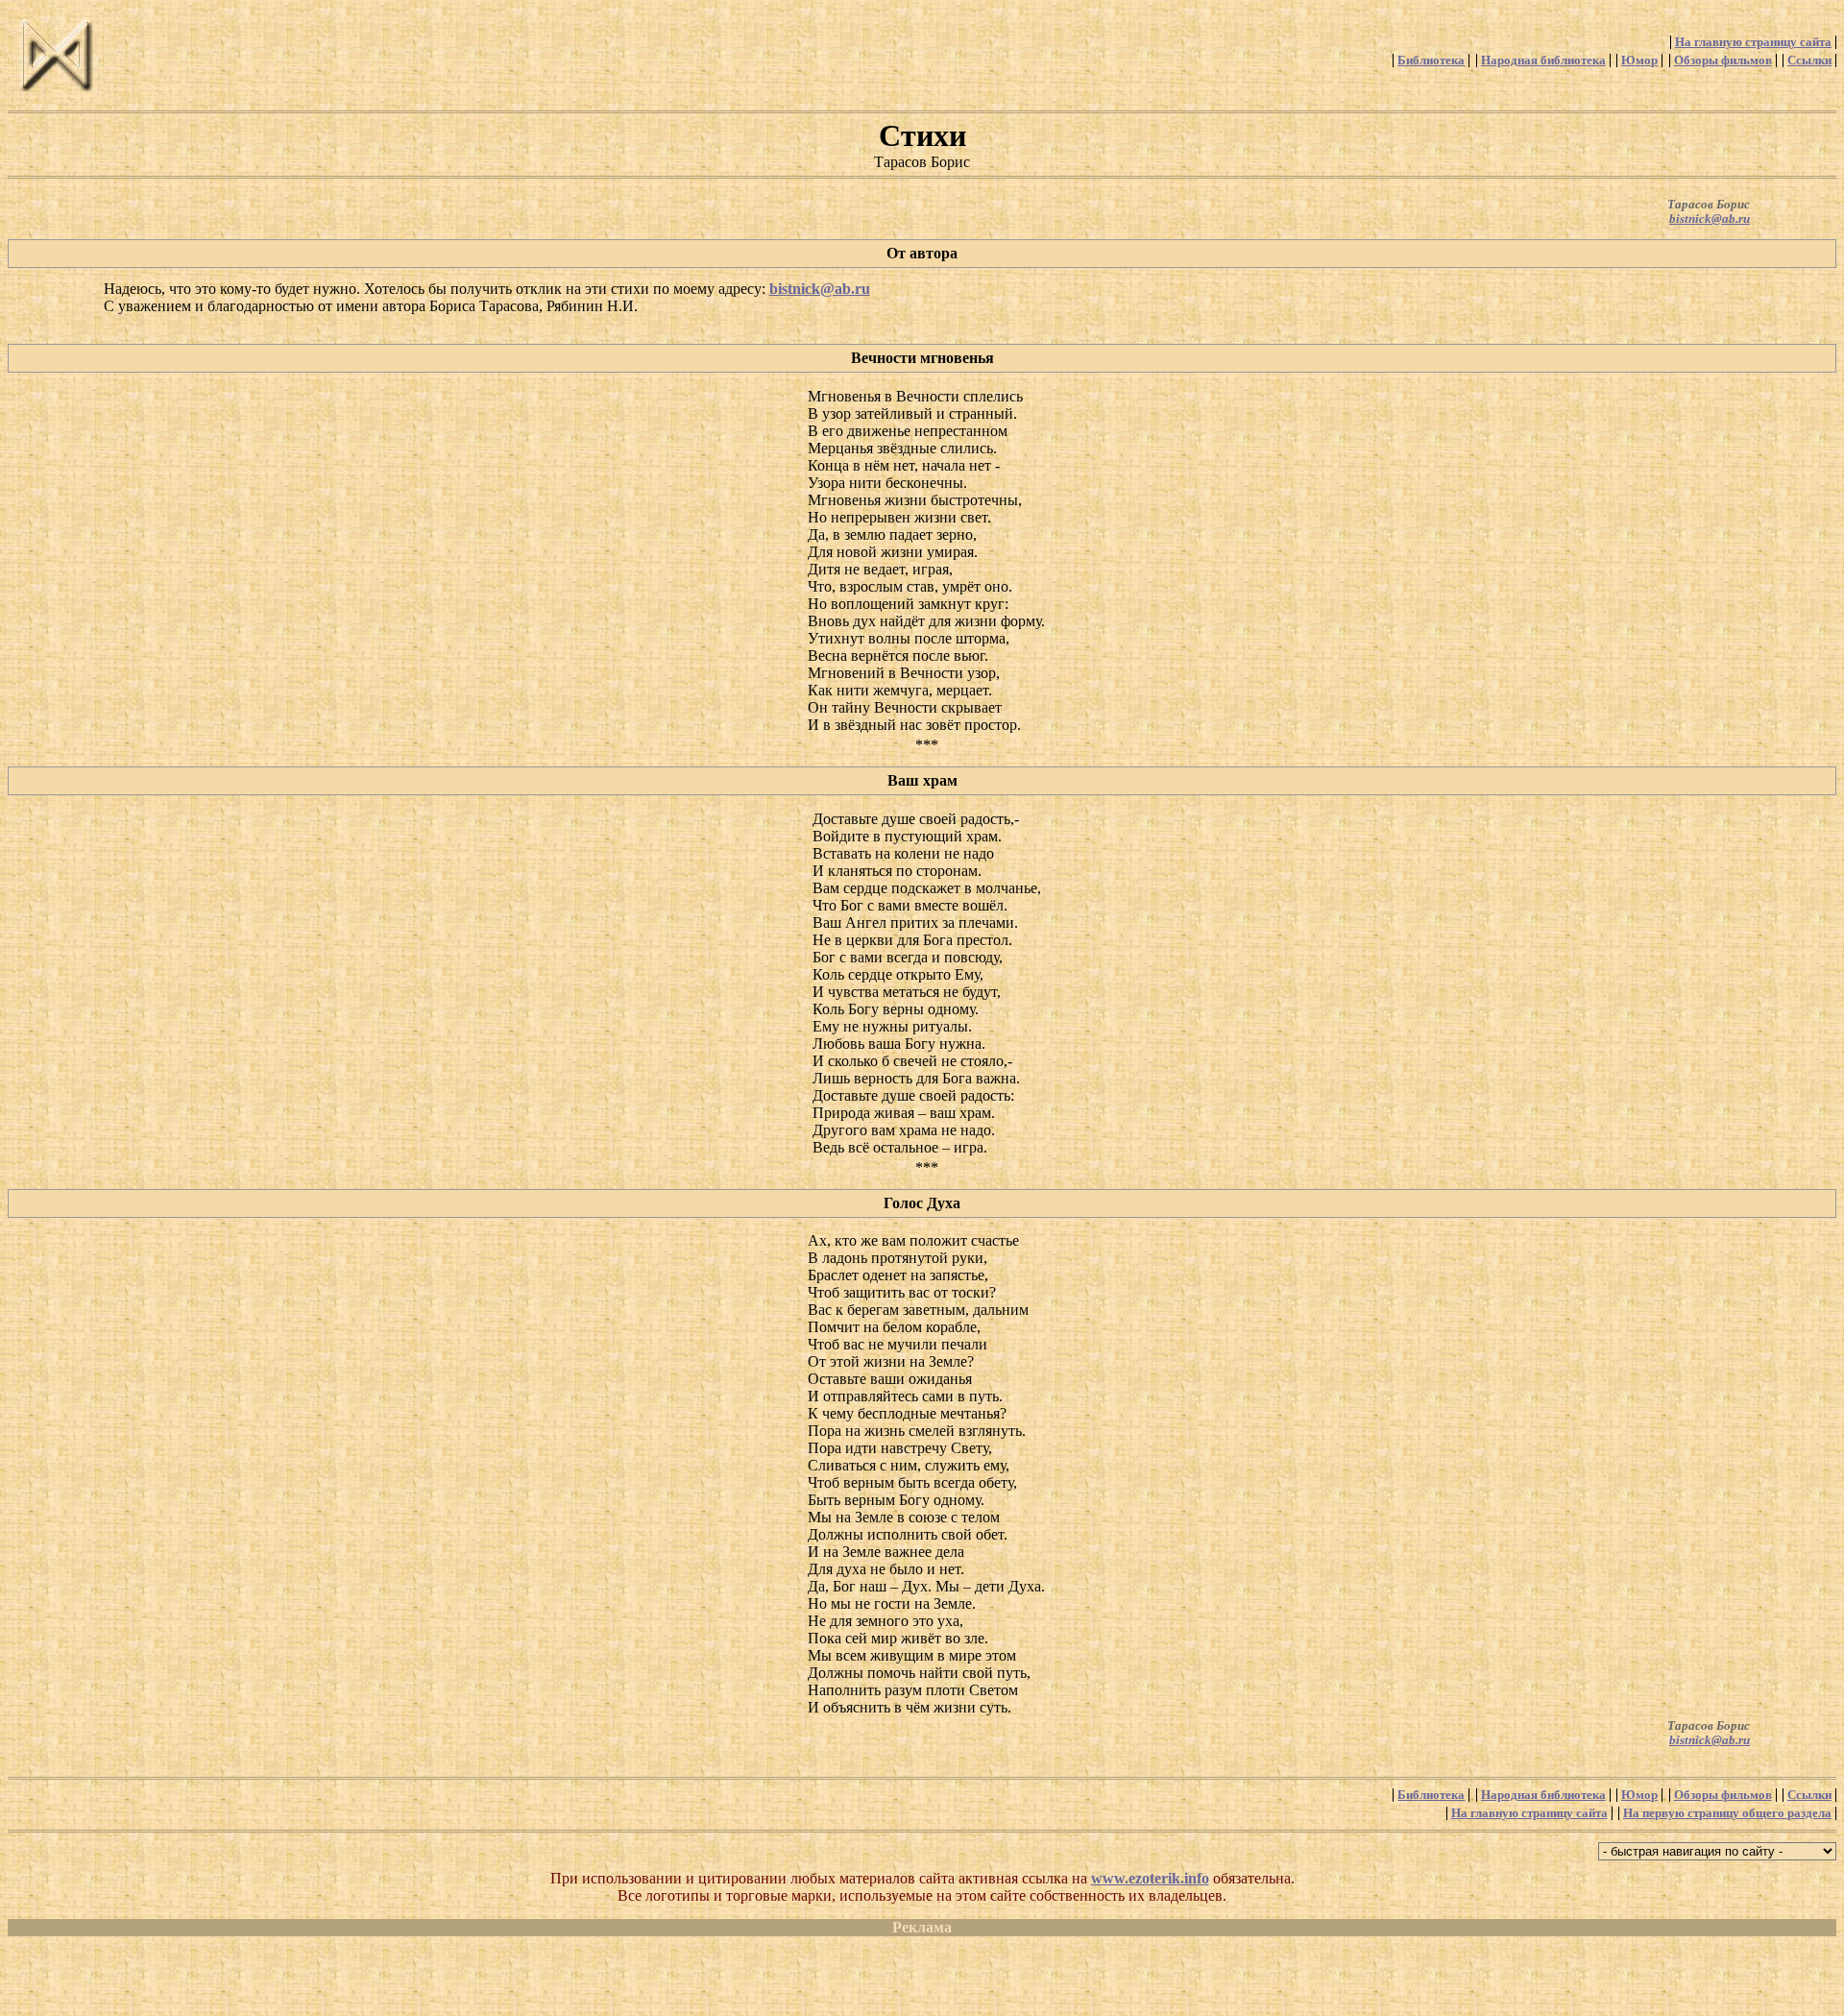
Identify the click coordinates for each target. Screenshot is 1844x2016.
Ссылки (1809, 61)
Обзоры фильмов (1723, 61)
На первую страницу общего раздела (1727, 1813)
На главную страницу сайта (1753, 42)
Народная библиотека (1543, 61)
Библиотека (1431, 61)
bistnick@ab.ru (1710, 219)
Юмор (1639, 61)
